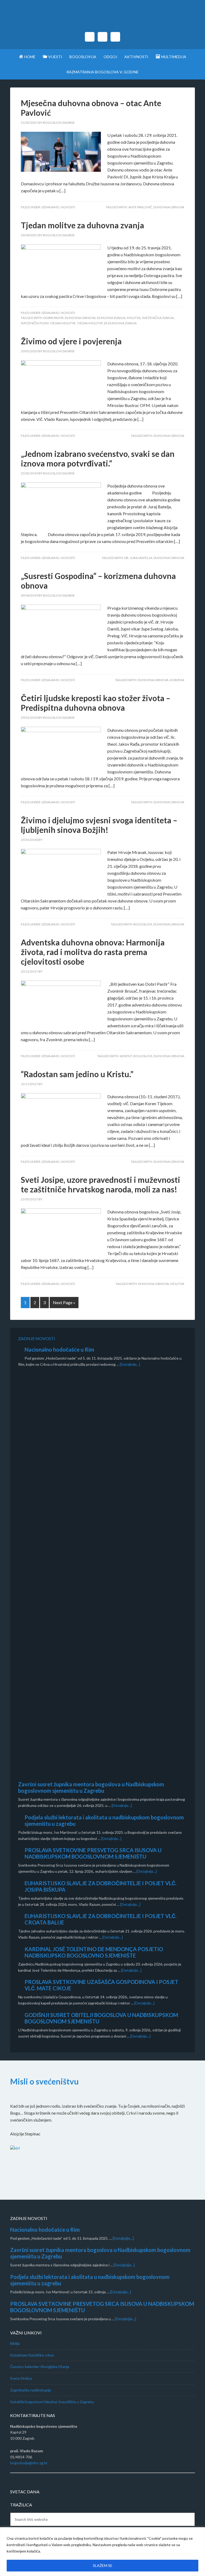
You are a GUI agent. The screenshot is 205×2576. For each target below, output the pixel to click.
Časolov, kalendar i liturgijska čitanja (40, 2367)
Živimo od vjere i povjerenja (71, 341)
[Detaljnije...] (130, 1364)
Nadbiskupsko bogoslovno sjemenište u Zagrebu (102, 19)
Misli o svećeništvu (44, 2081)
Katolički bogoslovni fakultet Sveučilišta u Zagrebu (52, 2402)
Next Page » (64, 1302)
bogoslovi (143, 924)
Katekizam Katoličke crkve (32, 2355)
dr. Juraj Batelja (138, 558)
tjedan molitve (63, 323)
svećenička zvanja (158, 318)
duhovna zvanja (111, 318)
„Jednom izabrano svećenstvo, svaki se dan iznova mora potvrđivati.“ (98, 458)
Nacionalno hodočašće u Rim (59, 1349)
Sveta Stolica (21, 2378)
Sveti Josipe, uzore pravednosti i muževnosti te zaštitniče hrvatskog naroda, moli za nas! (100, 1184)
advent (126, 1056)
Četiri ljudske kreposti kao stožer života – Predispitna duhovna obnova (96, 703)
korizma (177, 680)
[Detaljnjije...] (123, 2238)
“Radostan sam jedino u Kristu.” (77, 1074)
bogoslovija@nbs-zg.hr (29, 2463)
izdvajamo (51, 207)
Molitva (134, 318)
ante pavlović (140, 207)
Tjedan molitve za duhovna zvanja (82, 225)
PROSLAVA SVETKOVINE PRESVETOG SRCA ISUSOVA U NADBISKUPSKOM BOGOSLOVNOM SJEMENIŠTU (93, 1853)
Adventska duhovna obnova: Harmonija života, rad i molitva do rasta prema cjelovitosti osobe (93, 952)
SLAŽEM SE (103, 2565)
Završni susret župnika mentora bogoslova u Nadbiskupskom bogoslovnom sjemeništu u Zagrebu (91, 1787)
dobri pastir (54, 318)
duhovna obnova (169, 207)
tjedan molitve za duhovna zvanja (107, 323)
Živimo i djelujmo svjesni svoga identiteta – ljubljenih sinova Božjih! (99, 825)
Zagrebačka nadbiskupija (31, 2390)
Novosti (68, 207)
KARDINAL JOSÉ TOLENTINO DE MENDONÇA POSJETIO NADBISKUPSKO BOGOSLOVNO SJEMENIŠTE (94, 1952)
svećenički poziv (35, 323)
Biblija (15, 2343)
